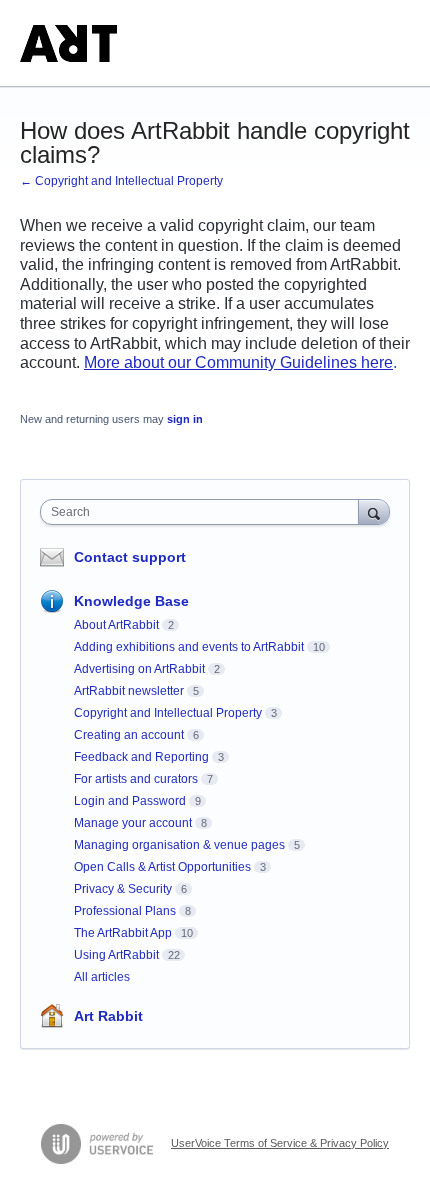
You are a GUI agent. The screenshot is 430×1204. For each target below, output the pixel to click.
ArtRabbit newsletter (129, 691)
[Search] (374, 511)
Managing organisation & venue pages (179, 845)
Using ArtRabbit (116, 955)
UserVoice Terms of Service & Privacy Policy (280, 1143)
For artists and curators (136, 779)
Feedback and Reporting (141, 757)
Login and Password (130, 801)
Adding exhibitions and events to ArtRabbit (189, 647)
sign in (185, 419)
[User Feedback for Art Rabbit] (68, 43)
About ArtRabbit (116, 625)
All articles (102, 977)
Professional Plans (125, 911)
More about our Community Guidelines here (238, 362)
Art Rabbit (108, 1016)
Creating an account (129, 735)
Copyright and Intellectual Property (168, 713)
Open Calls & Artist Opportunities (162, 867)
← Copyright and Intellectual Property (121, 181)
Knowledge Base (131, 601)
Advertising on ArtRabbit (139, 669)
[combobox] (204, 512)
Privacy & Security (123, 889)
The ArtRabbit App (123, 933)
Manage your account (133, 823)
